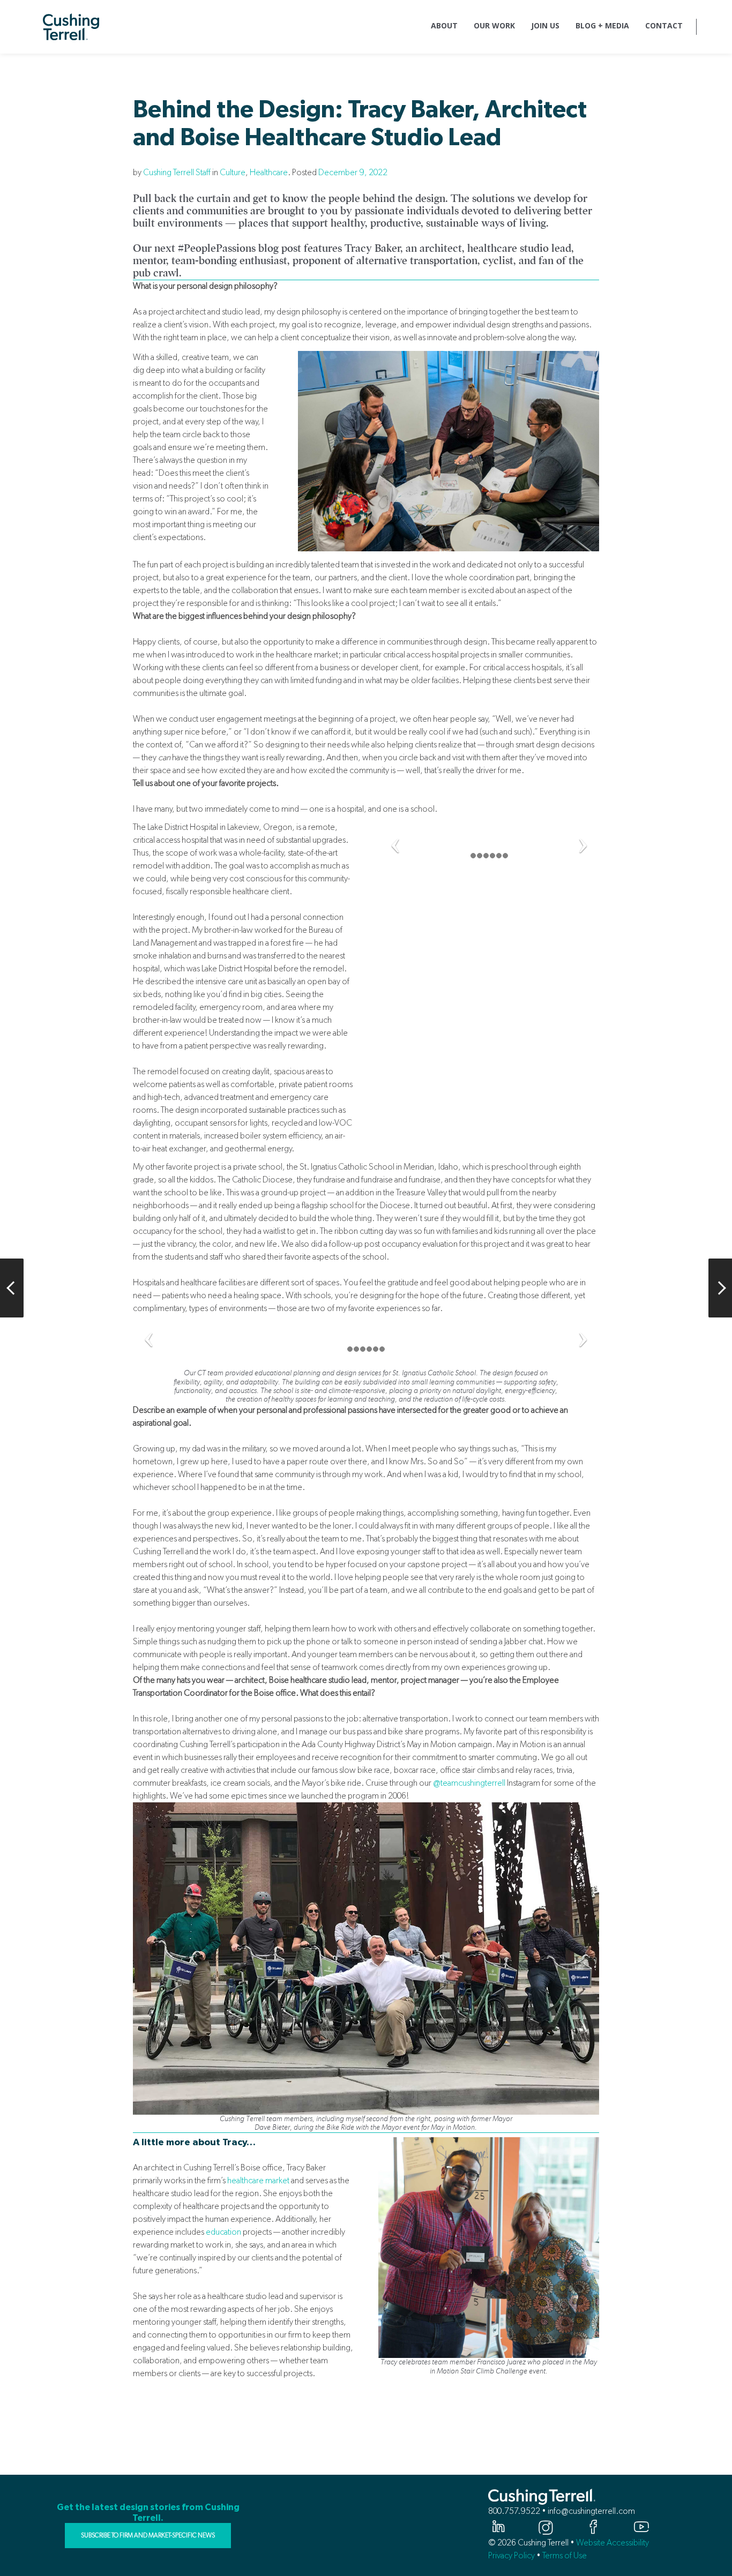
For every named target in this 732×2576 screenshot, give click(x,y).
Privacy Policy (511, 2555)
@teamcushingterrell (469, 1783)
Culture (233, 172)
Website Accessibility (613, 2543)
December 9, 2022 (353, 172)
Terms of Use (565, 2555)
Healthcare (269, 172)
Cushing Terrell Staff (177, 172)
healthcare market (258, 2180)
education (223, 2232)
